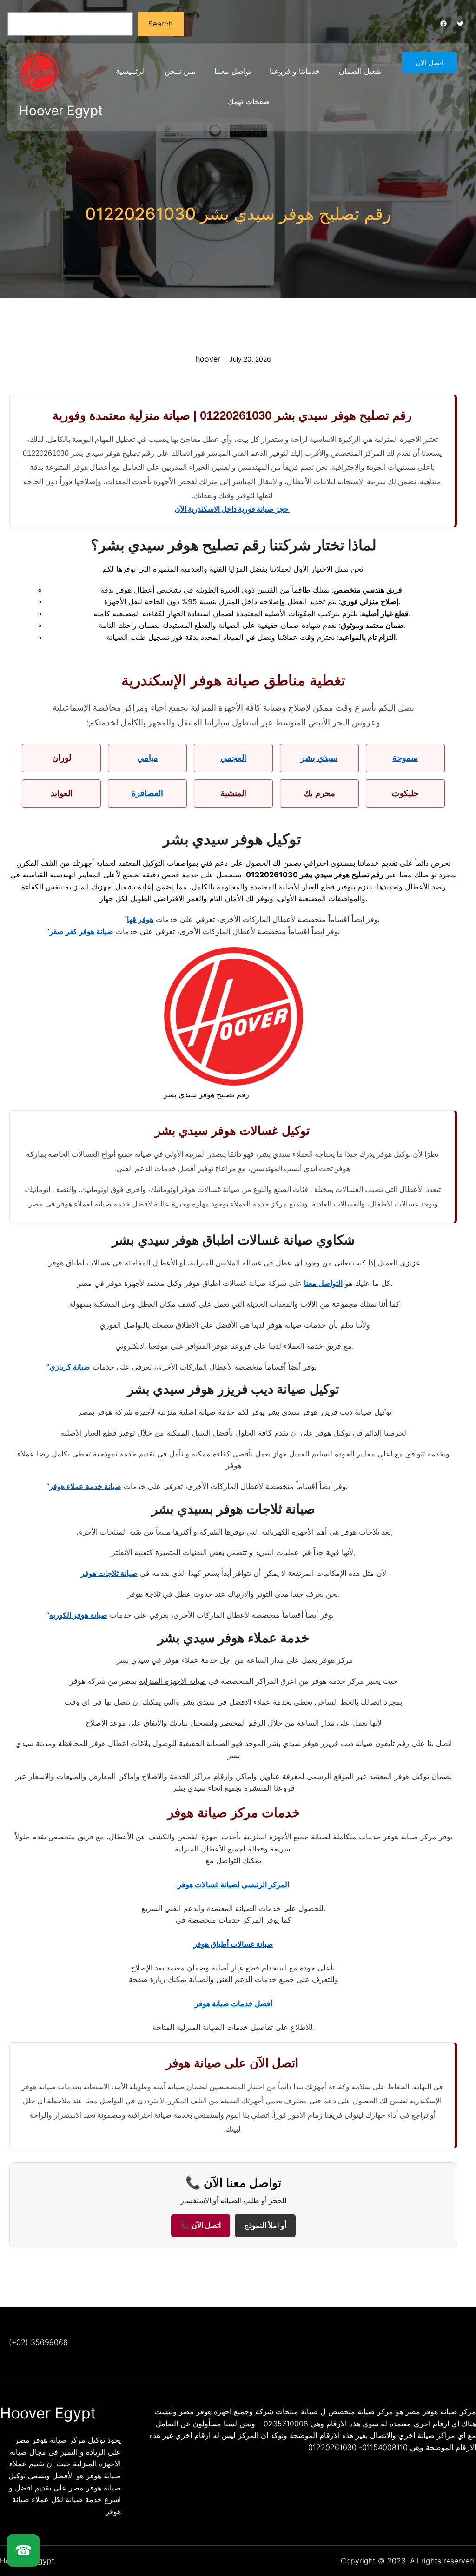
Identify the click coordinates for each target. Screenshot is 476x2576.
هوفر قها (140, 919)
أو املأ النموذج (265, 2225)
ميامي (148, 758)
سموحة (405, 758)
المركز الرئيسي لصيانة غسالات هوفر (233, 1884)
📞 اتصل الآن (201, 2225)
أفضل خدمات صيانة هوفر (234, 2003)
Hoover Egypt (61, 111)
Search (160, 24)
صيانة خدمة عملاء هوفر (85, 1486)
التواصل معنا (323, 1283)
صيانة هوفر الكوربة (78, 1615)
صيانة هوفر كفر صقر (81, 931)
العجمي (233, 758)
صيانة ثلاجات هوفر (109, 1573)
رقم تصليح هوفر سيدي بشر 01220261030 (238, 214)
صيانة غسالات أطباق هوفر (233, 1944)
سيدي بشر (319, 758)
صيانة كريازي (70, 1367)
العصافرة (147, 793)
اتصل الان (430, 63)
